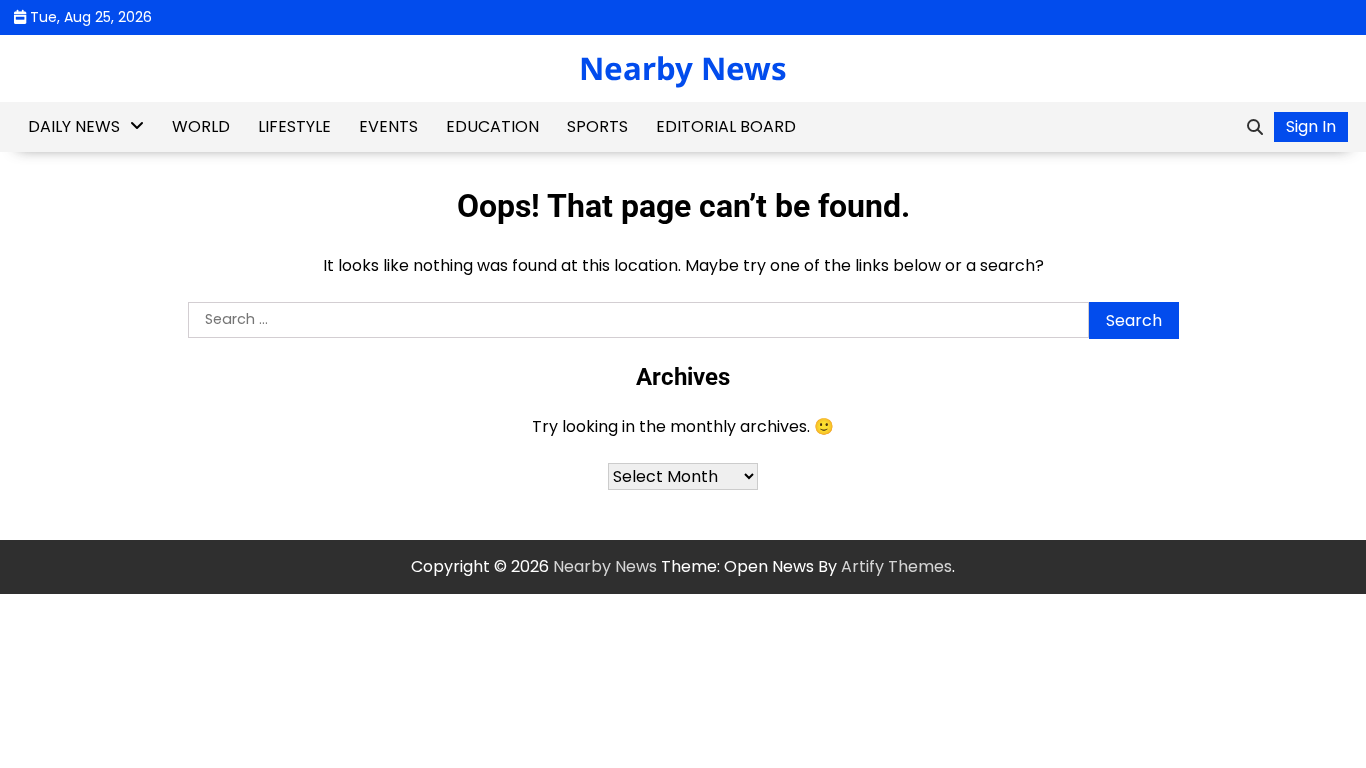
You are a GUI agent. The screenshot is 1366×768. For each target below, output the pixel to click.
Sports (597, 126)
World (201, 126)
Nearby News (683, 68)
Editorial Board (726, 126)
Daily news (74, 126)
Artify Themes (896, 566)
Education (492, 126)
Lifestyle (294, 126)
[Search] (1255, 127)
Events (388, 126)
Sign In (1311, 126)
